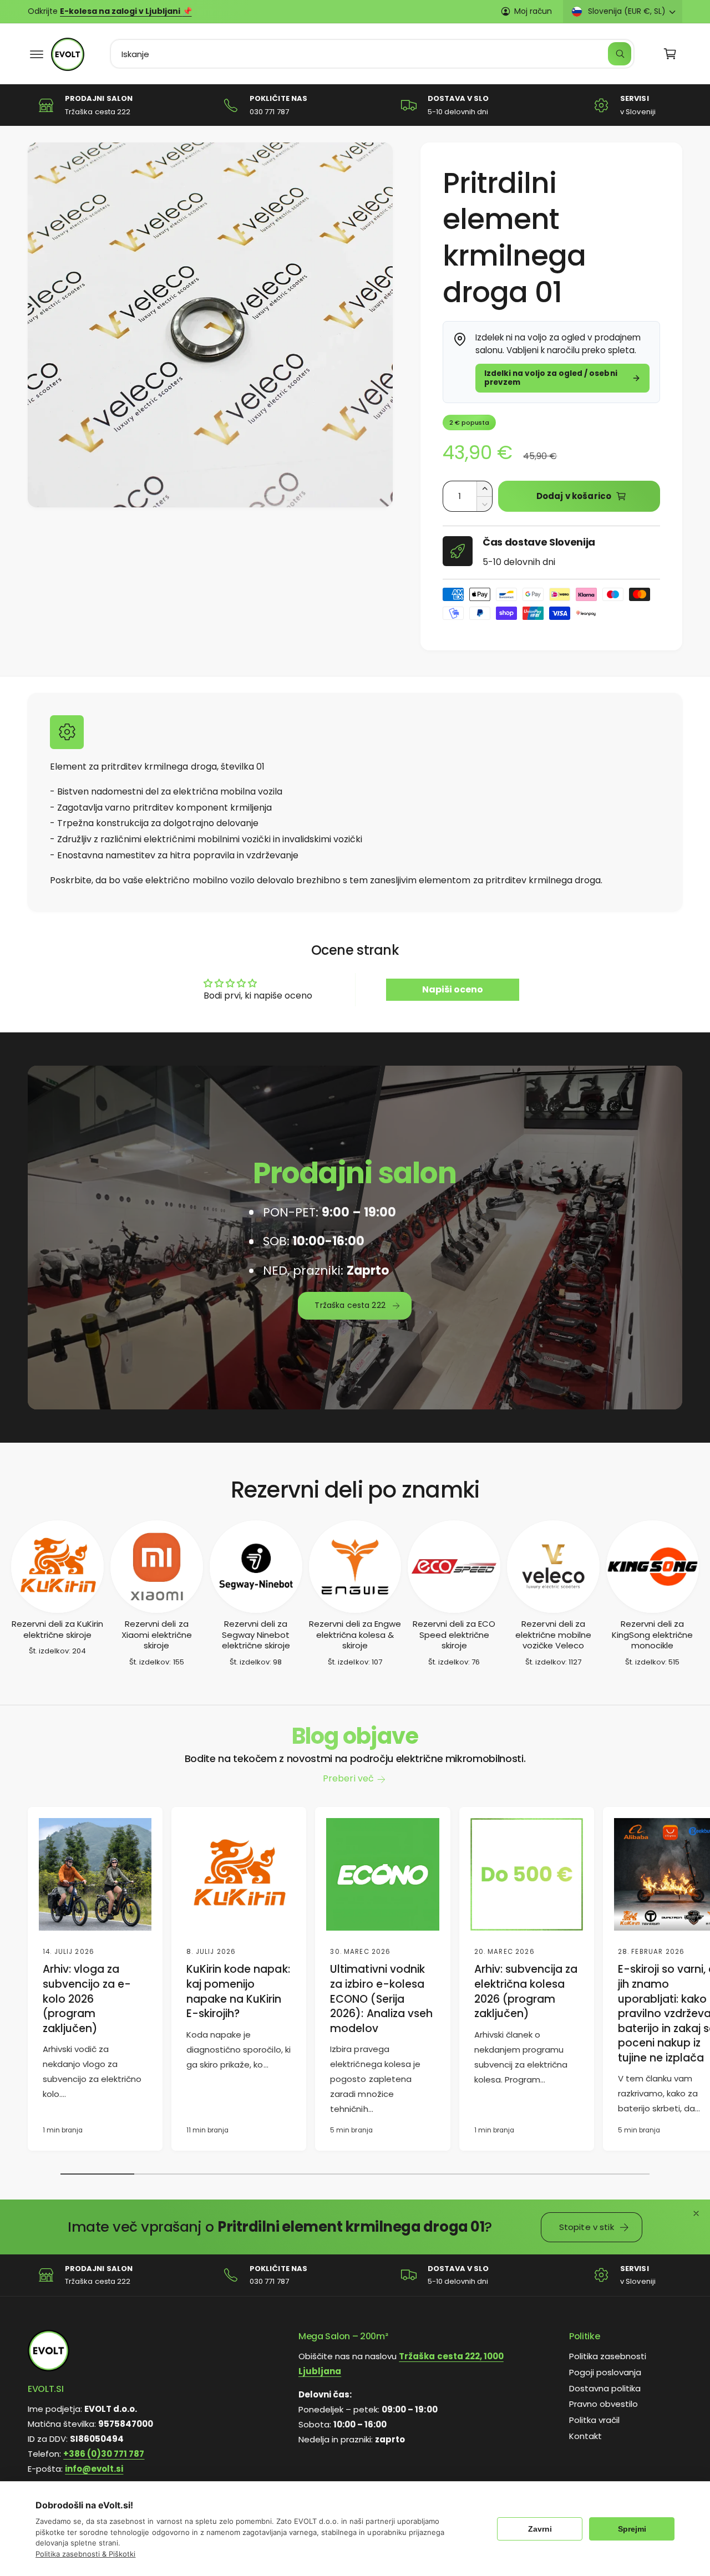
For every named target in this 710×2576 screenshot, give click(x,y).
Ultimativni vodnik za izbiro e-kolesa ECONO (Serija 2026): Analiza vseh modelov (381, 1999)
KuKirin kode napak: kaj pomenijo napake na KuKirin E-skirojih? (238, 1992)
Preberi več (348, 1778)
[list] (355, 105)
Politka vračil (594, 2420)
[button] (37, 54)
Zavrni (540, 2529)
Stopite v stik (587, 2227)
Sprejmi (632, 2529)
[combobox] (372, 54)
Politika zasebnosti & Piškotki (85, 2554)
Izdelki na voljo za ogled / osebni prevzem (551, 378)
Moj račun (533, 11)
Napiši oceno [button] (453, 989)
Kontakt (585, 2436)
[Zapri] (696, 2213)
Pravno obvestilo (603, 2404)
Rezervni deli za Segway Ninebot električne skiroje (256, 1635)
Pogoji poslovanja (605, 2372)
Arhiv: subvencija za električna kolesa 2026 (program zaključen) (526, 1992)
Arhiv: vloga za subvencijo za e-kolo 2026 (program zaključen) (87, 1999)
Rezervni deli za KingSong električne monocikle (652, 1635)
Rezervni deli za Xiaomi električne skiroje (157, 1635)
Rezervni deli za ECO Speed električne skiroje (454, 1635)
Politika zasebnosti (608, 2356)
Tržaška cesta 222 (350, 1306)
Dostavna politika (605, 2388)
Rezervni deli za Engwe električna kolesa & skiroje (355, 1635)
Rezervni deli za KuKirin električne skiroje (57, 1629)
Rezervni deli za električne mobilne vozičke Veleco (553, 1635)
